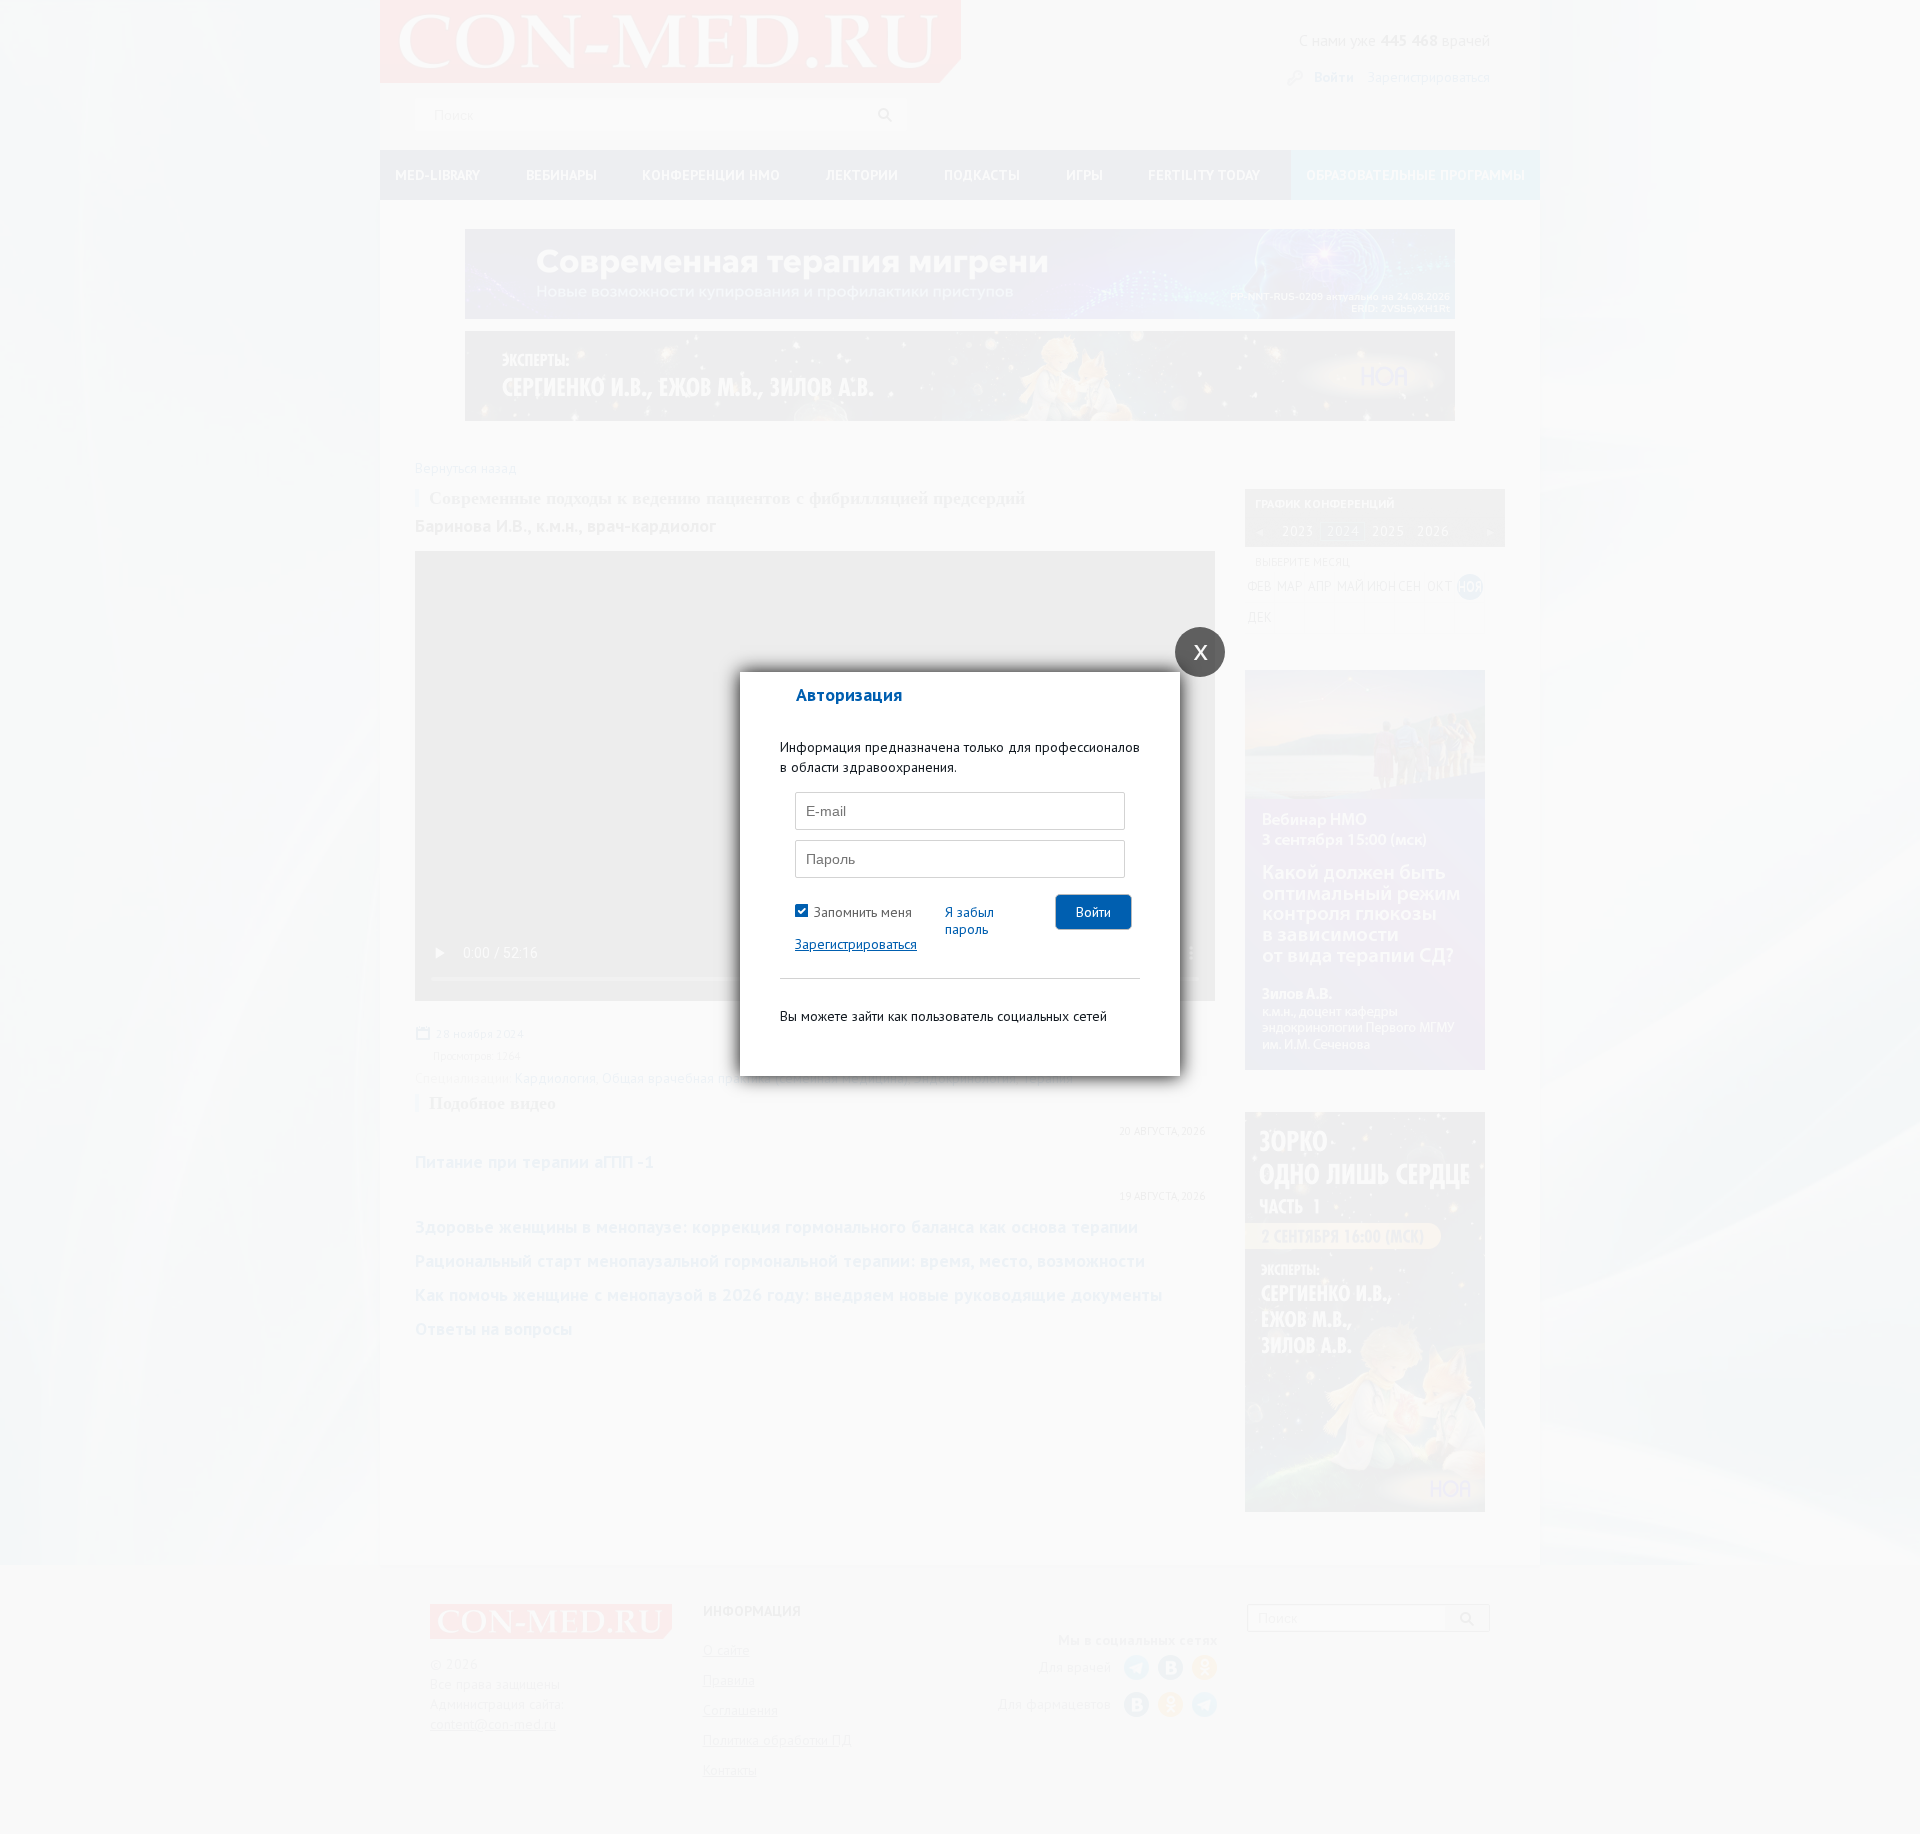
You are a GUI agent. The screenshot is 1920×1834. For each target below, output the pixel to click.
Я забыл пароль (969, 920)
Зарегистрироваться (856, 944)
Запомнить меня (863, 912)
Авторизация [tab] (849, 694)
